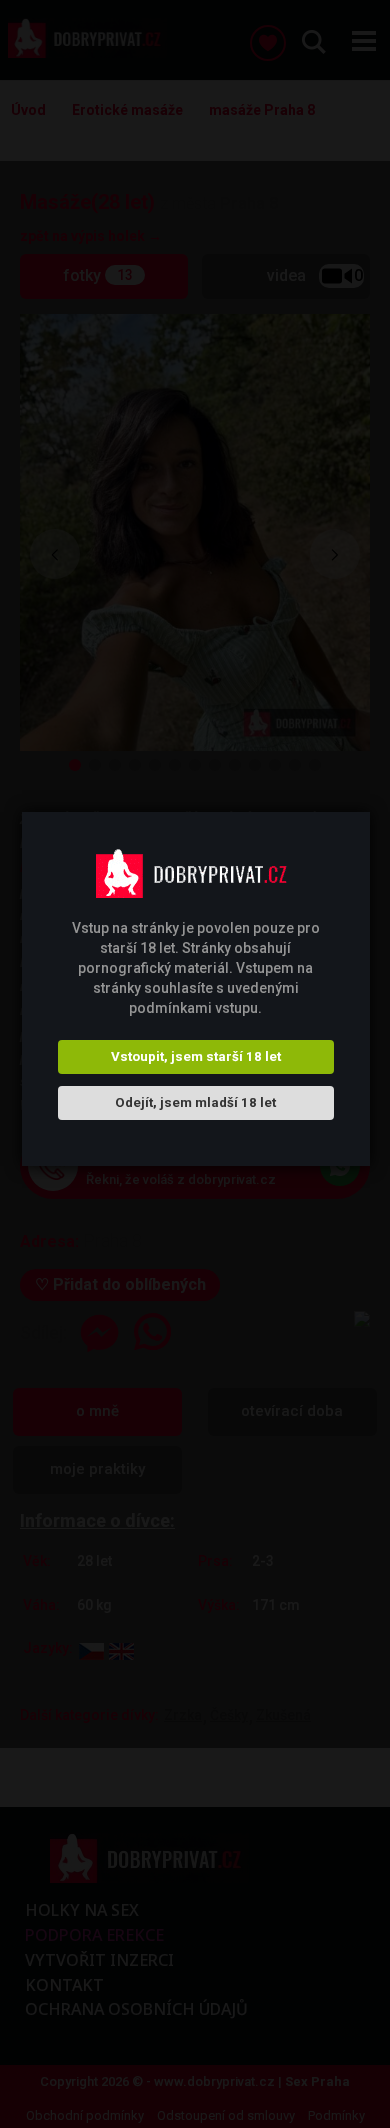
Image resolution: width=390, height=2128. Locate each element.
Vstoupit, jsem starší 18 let (196, 1056)
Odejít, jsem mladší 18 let (195, 1102)
